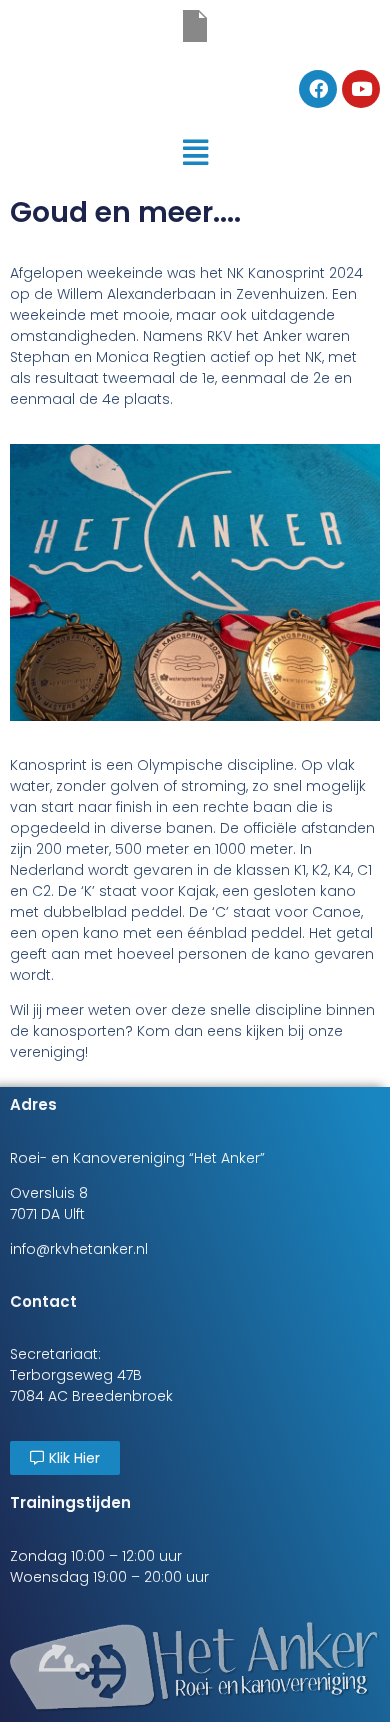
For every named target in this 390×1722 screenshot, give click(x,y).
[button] (194, 152)
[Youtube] (361, 89)
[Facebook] (318, 89)
